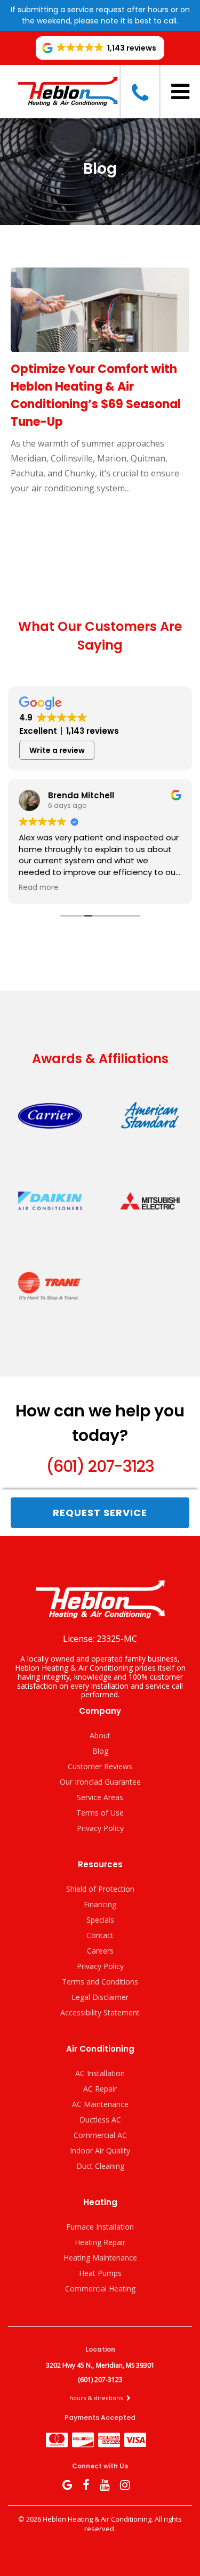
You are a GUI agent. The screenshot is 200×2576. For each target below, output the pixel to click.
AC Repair (100, 2089)
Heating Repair (100, 2242)
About (100, 1735)
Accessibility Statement (100, 2012)
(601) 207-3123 (100, 1466)
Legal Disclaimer (100, 1997)
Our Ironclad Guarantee (100, 1782)
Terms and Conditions (100, 1982)
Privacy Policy (100, 1828)
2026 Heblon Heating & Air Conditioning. (90, 2519)
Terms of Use (100, 1813)
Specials (100, 1920)
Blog (100, 1751)
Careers (100, 1951)
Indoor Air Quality (100, 2150)
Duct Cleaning (100, 2166)
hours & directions (97, 2398)
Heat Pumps (100, 2273)
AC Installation (100, 2073)
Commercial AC (100, 2135)
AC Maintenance (100, 2104)
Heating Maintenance (100, 2258)
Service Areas (100, 1797)
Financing (100, 1904)
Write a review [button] (57, 750)
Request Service (100, 1513)
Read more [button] (39, 888)
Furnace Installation (100, 2227)
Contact (100, 1935)
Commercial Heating (100, 2289)
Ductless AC (100, 2120)
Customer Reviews (100, 1766)
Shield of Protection (100, 1889)
